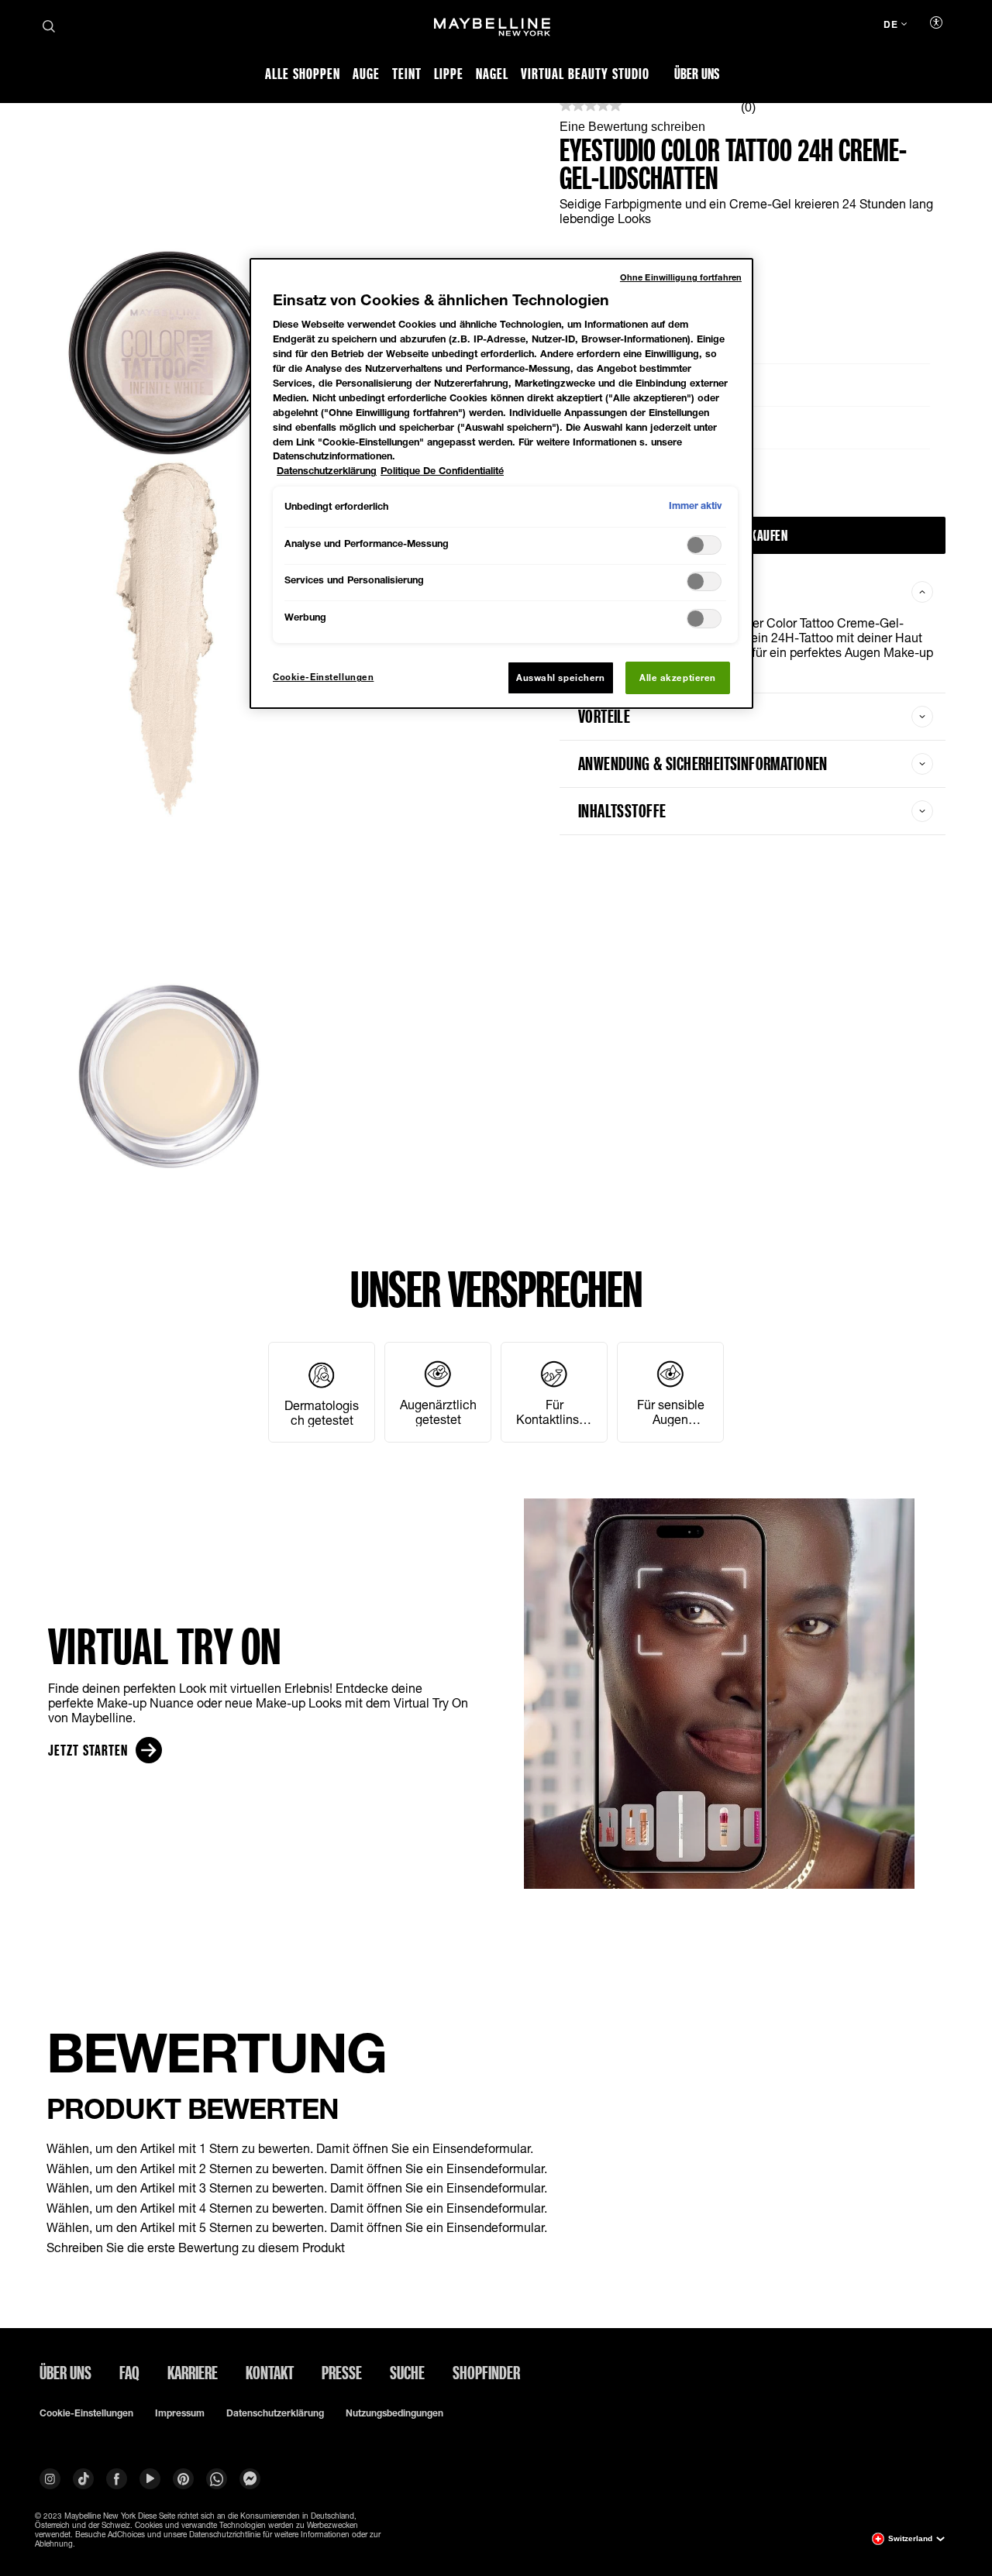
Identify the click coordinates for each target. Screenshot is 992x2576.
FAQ (129, 2372)
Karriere (193, 2372)
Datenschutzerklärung (275, 2413)
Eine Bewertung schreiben (632, 127)
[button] (496, 2148)
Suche (407, 2372)
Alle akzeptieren (678, 678)
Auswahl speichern (561, 678)
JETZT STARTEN (88, 1750)
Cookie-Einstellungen (86, 2413)
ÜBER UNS (65, 2372)
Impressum (180, 2413)
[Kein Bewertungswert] (591, 107)
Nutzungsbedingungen (394, 2413)
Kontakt (270, 2372)
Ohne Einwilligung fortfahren (681, 277)
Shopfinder (486, 2372)
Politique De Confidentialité (442, 471)
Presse (342, 2372)
